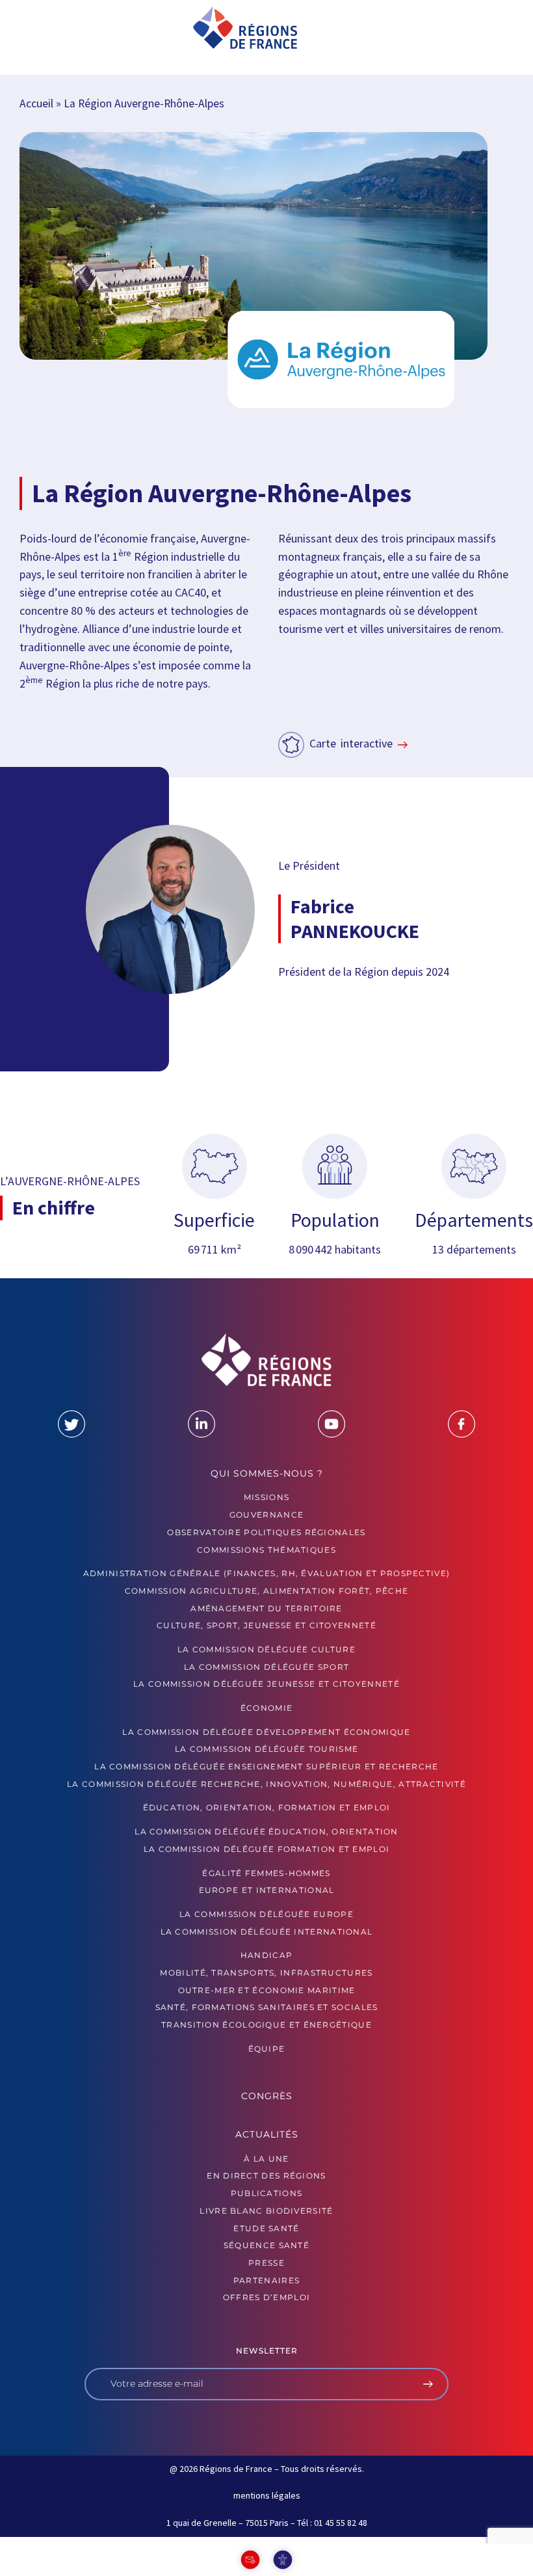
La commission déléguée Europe (266, 1914)
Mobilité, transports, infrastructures (266, 1973)
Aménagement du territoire (266, 1608)
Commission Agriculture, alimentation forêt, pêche (267, 1591)
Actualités (267, 2134)
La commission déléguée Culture (266, 1649)
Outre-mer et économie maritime (267, 1990)
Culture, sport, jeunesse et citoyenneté (266, 1625)
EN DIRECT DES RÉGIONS (266, 2176)
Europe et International (267, 1890)
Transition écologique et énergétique (266, 2025)
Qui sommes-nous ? (267, 1473)
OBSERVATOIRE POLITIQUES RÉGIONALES (266, 1532)
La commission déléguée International (267, 1932)
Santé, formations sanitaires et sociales (267, 2007)
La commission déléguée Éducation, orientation (266, 1831)
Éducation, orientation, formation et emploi (267, 1807)
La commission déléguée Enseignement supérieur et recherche (266, 1766)
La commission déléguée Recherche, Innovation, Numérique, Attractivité (266, 1784)
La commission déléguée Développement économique (266, 1732)
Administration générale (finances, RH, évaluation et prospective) (267, 1573)
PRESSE (266, 2263)
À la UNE (266, 2159)
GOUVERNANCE (266, 1515)
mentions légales (267, 2495)
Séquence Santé (266, 2245)
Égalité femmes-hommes (266, 1873)
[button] (53, 29)
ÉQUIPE (267, 2049)
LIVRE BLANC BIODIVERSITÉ (266, 2211)
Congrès (267, 2096)
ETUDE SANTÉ (266, 2228)
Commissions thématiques (266, 1550)
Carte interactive (351, 743)
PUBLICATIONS (267, 2193)
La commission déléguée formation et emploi (267, 1849)
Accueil (36, 103)
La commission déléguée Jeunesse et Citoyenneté (266, 1684)
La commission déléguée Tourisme (266, 1749)
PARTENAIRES (266, 2280)
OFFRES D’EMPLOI (267, 2297)
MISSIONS (266, 1497)
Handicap (266, 1955)
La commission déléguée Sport (266, 1667)
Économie (266, 1708)
